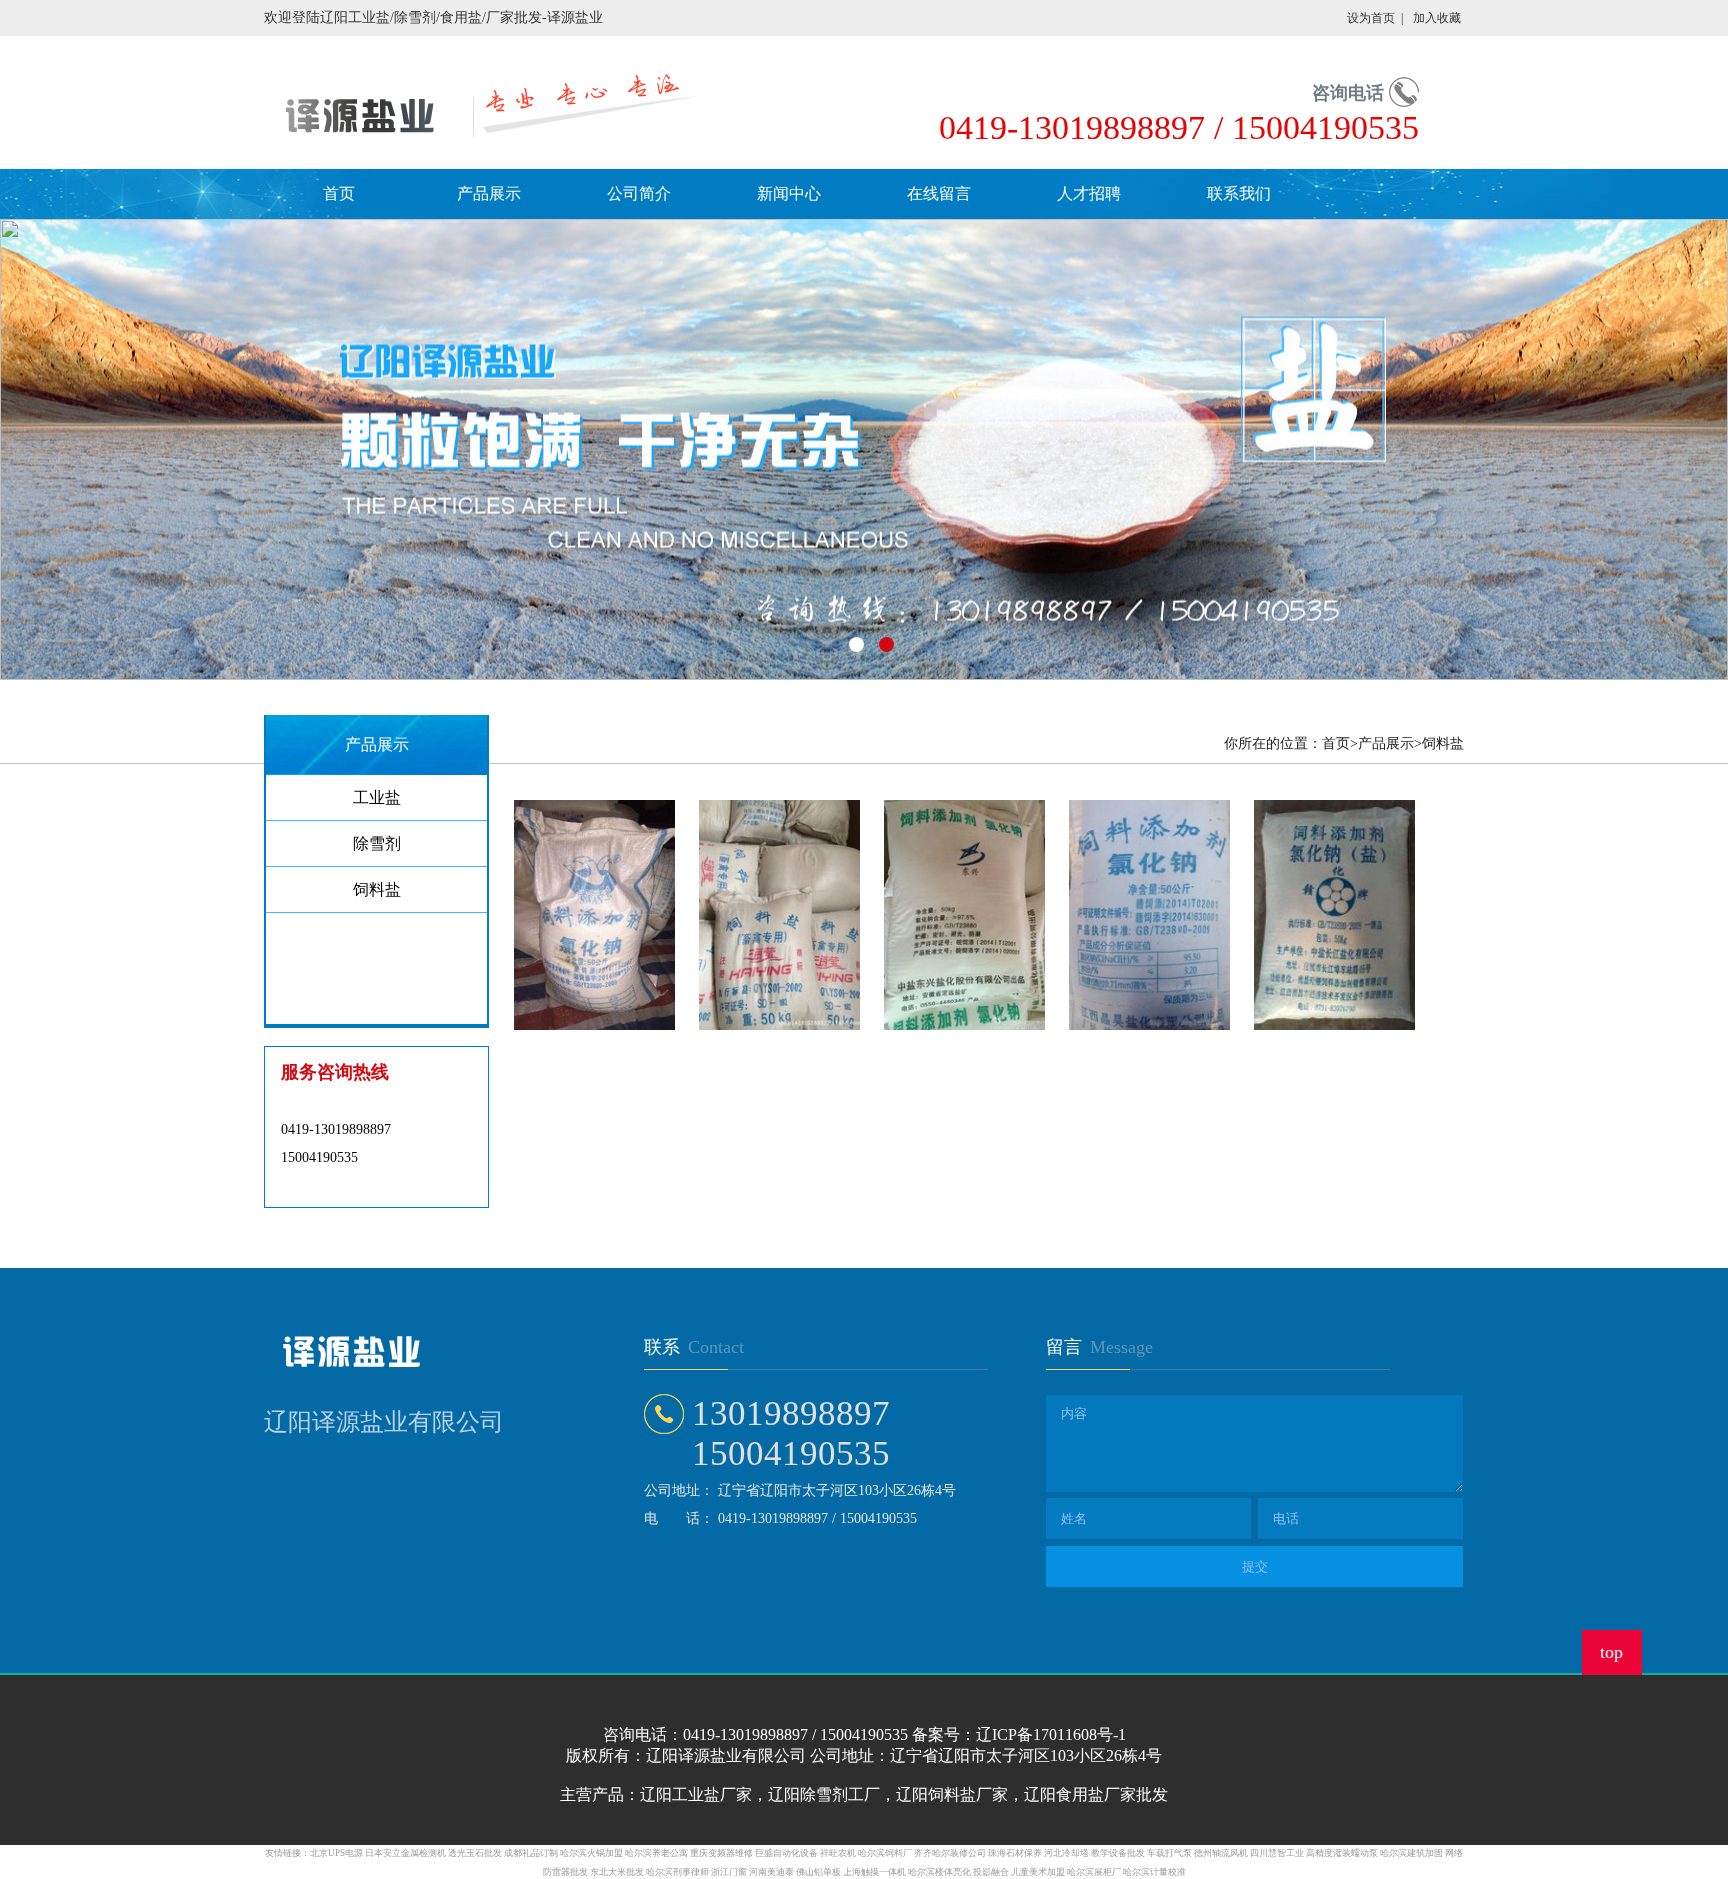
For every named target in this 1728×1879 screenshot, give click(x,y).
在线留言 (939, 193)
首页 (339, 193)
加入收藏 (1437, 18)
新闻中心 (789, 193)
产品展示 (489, 193)
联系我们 (1239, 193)
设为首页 (1371, 18)
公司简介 (639, 193)
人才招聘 (1089, 193)
